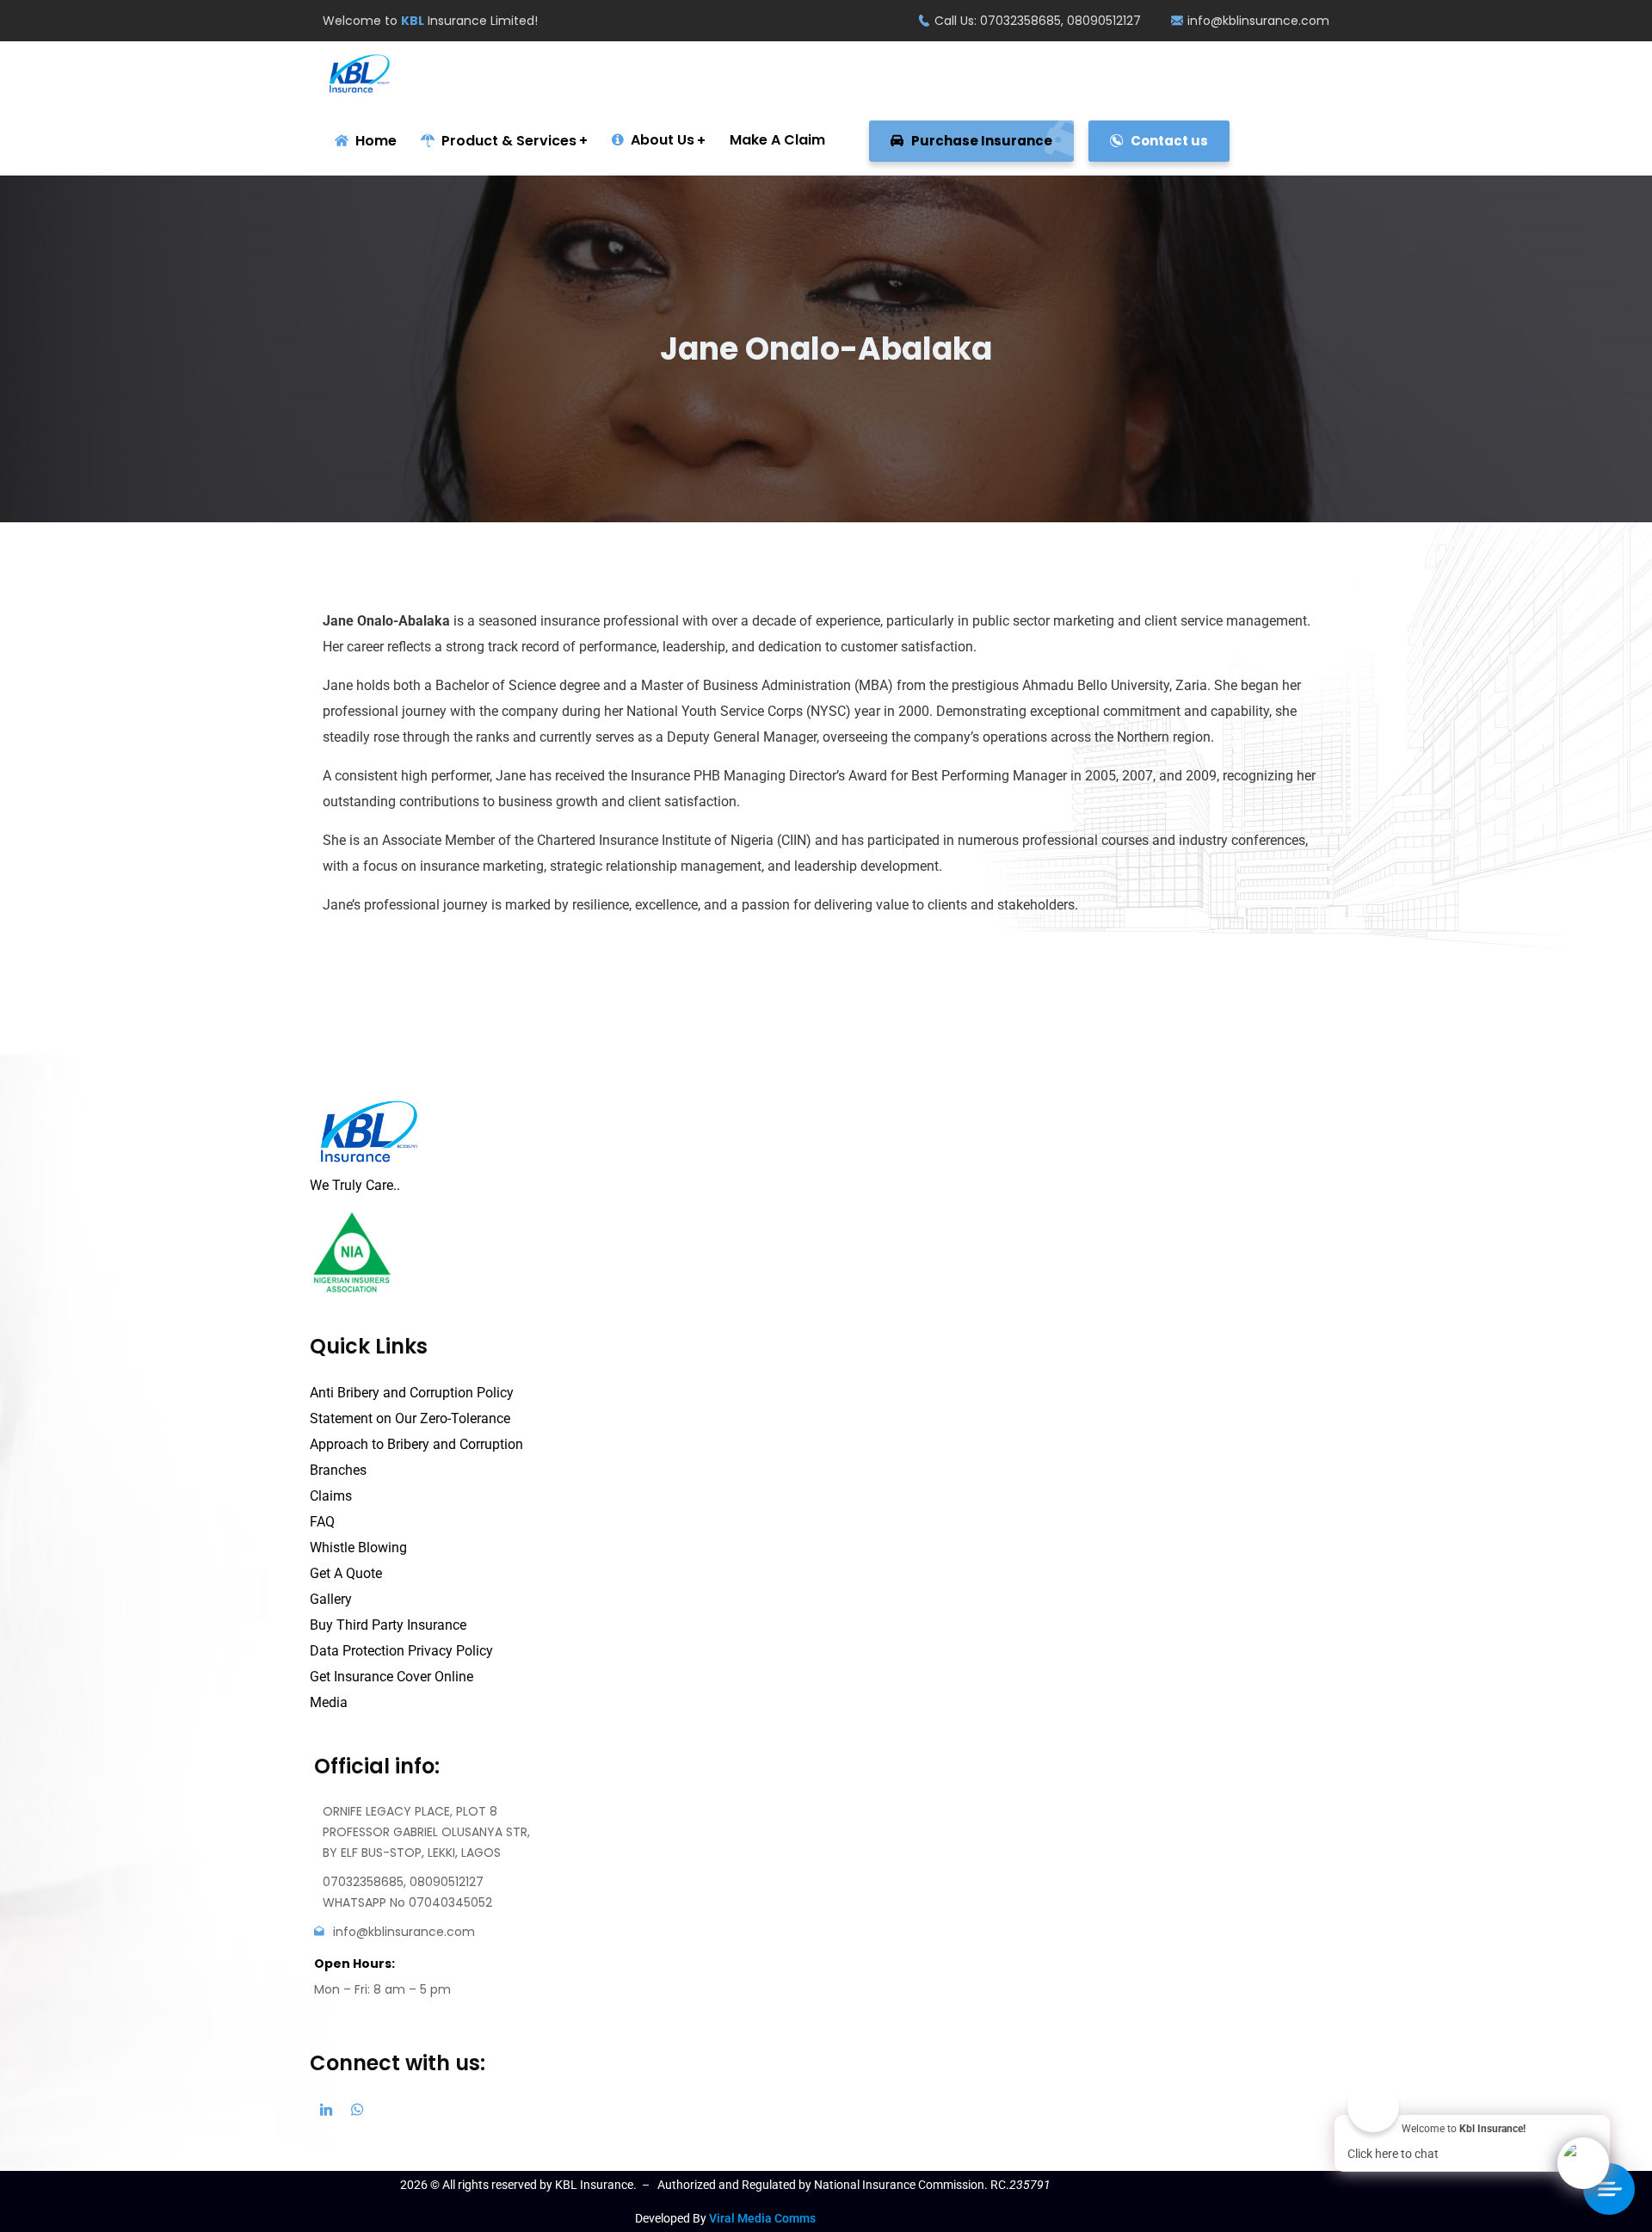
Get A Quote (346, 1573)
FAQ (322, 1522)
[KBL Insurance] (360, 74)
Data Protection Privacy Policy (401, 1651)
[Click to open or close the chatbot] (1583, 2163)
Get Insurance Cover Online (391, 1677)
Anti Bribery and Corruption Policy (412, 1393)
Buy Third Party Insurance (388, 1625)
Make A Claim (777, 140)
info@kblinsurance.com (1258, 21)
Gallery (331, 1599)
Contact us (1168, 141)
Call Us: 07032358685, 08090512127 (1038, 21)
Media (329, 1702)
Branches (338, 1470)
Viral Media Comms (762, 2218)
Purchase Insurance (980, 141)
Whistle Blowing (358, 1548)
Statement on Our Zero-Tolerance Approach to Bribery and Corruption (416, 1431)
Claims (331, 1496)
